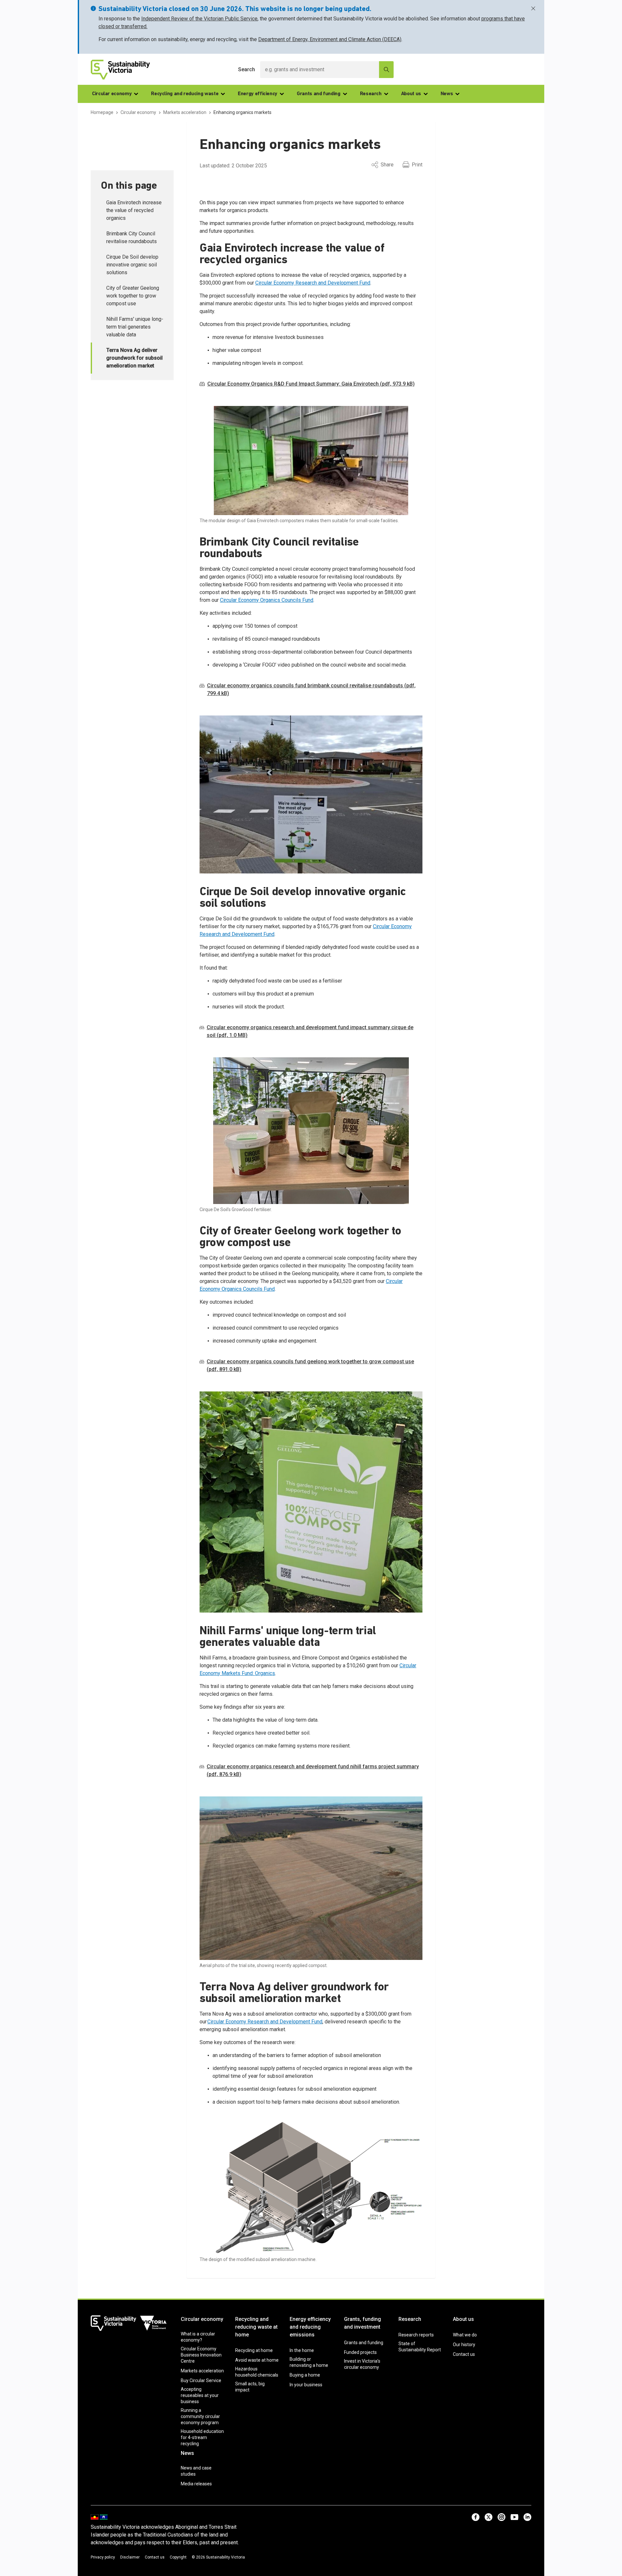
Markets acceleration (202, 2371)
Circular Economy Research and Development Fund (313, 283)
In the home (302, 2350)
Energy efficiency (258, 94)
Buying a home (305, 2375)
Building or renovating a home (309, 2362)
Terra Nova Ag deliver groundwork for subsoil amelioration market (134, 358)
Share (387, 165)
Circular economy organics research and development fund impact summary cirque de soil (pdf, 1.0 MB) (310, 1031)
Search (247, 69)
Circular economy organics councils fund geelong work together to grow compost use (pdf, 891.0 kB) (310, 1365)
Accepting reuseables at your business (200, 2395)
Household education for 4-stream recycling (202, 2437)
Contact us (464, 2354)
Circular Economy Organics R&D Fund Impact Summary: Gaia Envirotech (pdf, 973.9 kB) (311, 384)
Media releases (196, 2484)
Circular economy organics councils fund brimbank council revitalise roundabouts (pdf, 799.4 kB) (311, 689)
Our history (464, 2345)
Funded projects (360, 2352)
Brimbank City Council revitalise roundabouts (132, 237)
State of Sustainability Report (420, 2347)
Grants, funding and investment (363, 2323)
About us (411, 94)
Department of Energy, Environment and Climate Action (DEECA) (330, 39)
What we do (465, 2335)
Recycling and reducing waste (185, 94)
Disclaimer (130, 2557)
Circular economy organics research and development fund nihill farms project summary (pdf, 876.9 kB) (313, 1770)
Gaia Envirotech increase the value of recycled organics (134, 210)
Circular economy (112, 94)
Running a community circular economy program (200, 2416)
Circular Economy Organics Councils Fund (267, 600)
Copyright (178, 2557)
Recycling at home (254, 2350)
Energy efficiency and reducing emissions (310, 2327)
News (447, 94)
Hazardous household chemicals (257, 2372)
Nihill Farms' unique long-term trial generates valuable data (135, 327)
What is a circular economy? (198, 2337)
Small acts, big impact (250, 2387)
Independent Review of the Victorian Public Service (199, 19)
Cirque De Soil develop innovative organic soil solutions (132, 265)
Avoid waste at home (257, 2360)
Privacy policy (103, 2557)
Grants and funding (319, 94)
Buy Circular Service (201, 2380)
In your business (306, 2385)
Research (371, 94)
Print (417, 165)
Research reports (416, 2335)
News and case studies (196, 2471)
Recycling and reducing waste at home (256, 2327)
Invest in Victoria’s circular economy (362, 2364)
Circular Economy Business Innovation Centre (201, 2355)
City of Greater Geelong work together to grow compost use (133, 296)
